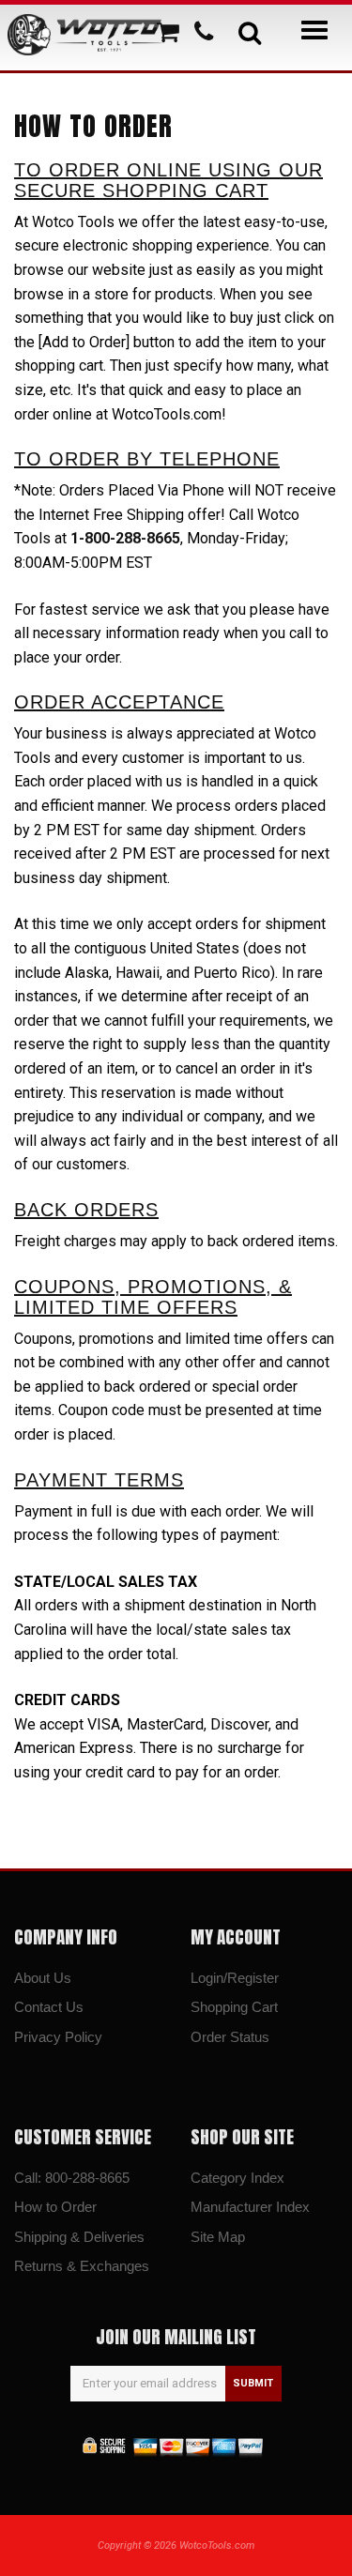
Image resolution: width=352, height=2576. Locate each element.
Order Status (230, 2037)
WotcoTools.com (217, 2546)
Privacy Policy (58, 2037)
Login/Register (235, 1978)
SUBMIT (253, 2383)
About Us (43, 1978)
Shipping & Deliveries (79, 2237)
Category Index (237, 2178)
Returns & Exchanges (82, 2266)
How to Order (55, 2207)
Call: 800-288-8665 (72, 2178)
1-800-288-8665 (125, 538)
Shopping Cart (234, 2007)
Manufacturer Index (250, 2207)
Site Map (218, 2237)
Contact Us (49, 2007)
